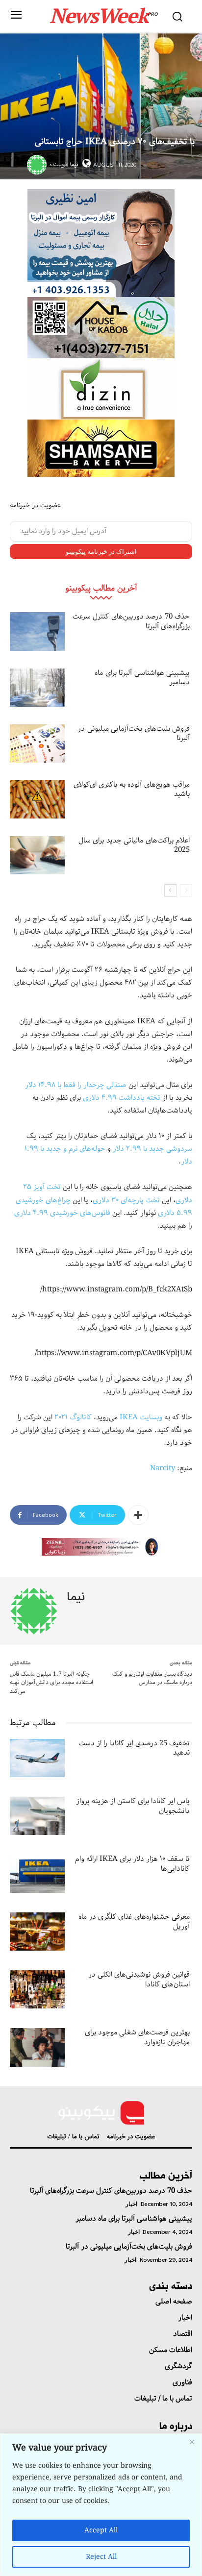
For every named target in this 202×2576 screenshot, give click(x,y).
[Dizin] (101, 389)
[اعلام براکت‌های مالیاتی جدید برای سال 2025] (37, 855)
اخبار (131, 2204)
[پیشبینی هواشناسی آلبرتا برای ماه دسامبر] (37, 688)
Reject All (101, 2557)
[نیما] (38, 165)
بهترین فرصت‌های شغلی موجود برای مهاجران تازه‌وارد (137, 2037)
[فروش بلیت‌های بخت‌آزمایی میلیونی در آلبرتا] (37, 743)
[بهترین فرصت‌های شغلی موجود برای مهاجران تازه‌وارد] (37, 2047)
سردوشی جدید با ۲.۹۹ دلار (152, 1149)
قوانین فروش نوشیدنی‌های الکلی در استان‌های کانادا (139, 1980)
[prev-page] (186, 891)
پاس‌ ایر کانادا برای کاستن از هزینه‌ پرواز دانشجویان (133, 1806)
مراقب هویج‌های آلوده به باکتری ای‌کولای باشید (132, 790)
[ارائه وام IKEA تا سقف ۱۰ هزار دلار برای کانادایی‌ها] (37, 1874)
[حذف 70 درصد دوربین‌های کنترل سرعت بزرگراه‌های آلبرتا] (37, 631)
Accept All (101, 2530)
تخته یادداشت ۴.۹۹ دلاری (122, 1098)
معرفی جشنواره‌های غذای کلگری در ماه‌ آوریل (134, 1922)
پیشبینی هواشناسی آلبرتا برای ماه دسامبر (142, 678)
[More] (138, 1515)
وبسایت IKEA (141, 1417)
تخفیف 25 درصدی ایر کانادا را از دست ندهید (134, 1748)
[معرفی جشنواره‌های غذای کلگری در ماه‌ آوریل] (37, 1932)
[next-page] (170, 891)
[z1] (101, 1547)
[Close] (192, 2442)
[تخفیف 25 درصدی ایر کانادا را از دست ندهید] (37, 1758)
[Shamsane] (101, 448)
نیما (74, 164)
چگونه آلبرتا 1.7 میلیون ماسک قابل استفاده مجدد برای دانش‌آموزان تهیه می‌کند (51, 1683)
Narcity (163, 1468)
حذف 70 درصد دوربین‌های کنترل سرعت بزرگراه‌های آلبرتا (131, 621)
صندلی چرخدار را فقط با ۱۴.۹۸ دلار (76, 1085)
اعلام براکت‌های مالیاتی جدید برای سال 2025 (134, 845)
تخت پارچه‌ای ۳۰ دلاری (126, 1200)
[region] (101, 2505)
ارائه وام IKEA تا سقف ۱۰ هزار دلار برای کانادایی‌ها (132, 1864)
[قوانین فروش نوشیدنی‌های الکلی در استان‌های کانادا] (37, 1989)
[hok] (101, 328)
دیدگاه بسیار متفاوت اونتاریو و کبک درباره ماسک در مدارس (152, 1678)
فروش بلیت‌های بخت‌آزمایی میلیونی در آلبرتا (134, 734)
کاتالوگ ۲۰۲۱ (73, 1417)
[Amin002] (101, 243)
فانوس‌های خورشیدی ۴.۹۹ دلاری (62, 1213)
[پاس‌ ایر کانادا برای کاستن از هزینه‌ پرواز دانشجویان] (37, 1816)
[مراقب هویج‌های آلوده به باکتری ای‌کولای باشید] (37, 799)
